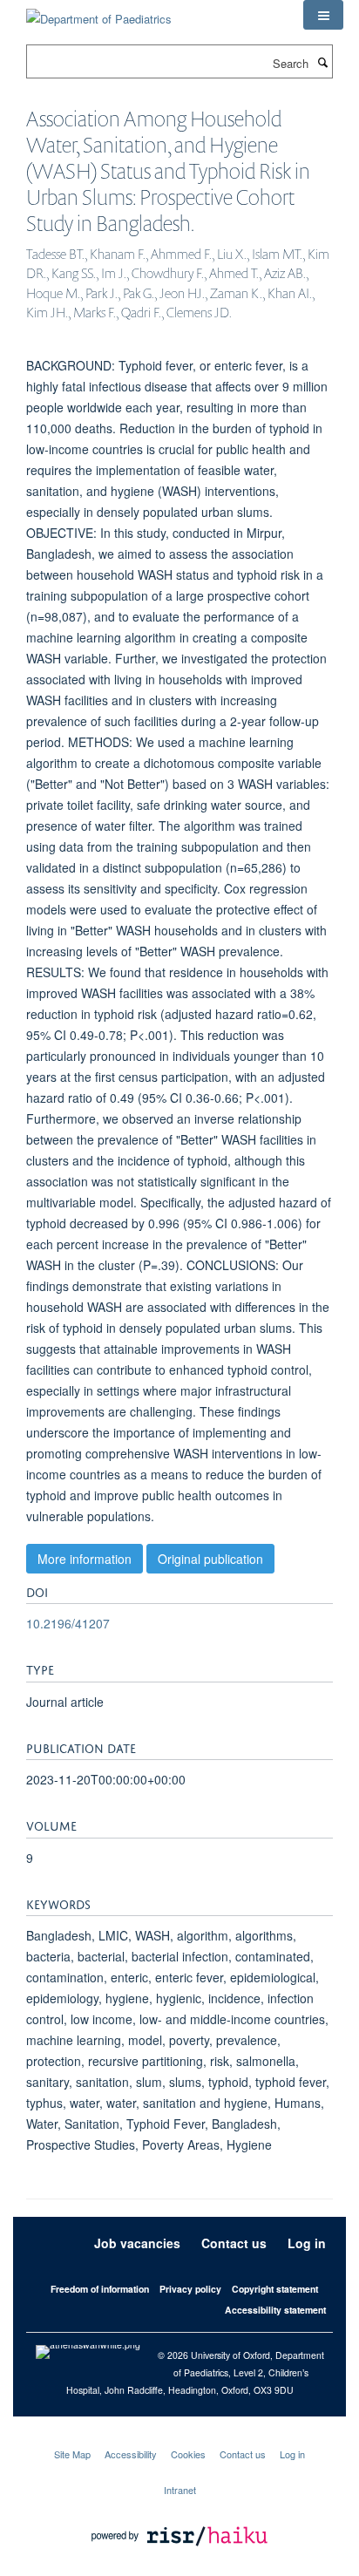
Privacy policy (190, 2289)
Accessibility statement (275, 2310)
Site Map (72, 2454)
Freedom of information (100, 2289)
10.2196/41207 (68, 1623)
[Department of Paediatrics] (99, 13)
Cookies (188, 2454)
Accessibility (131, 2454)
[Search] (322, 62)
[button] (323, 15)
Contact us (234, 2243)
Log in (307, 2243)
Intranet (180, 2490)
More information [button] (85, 1559)
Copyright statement (275, 2289)
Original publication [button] (210, 1559)
